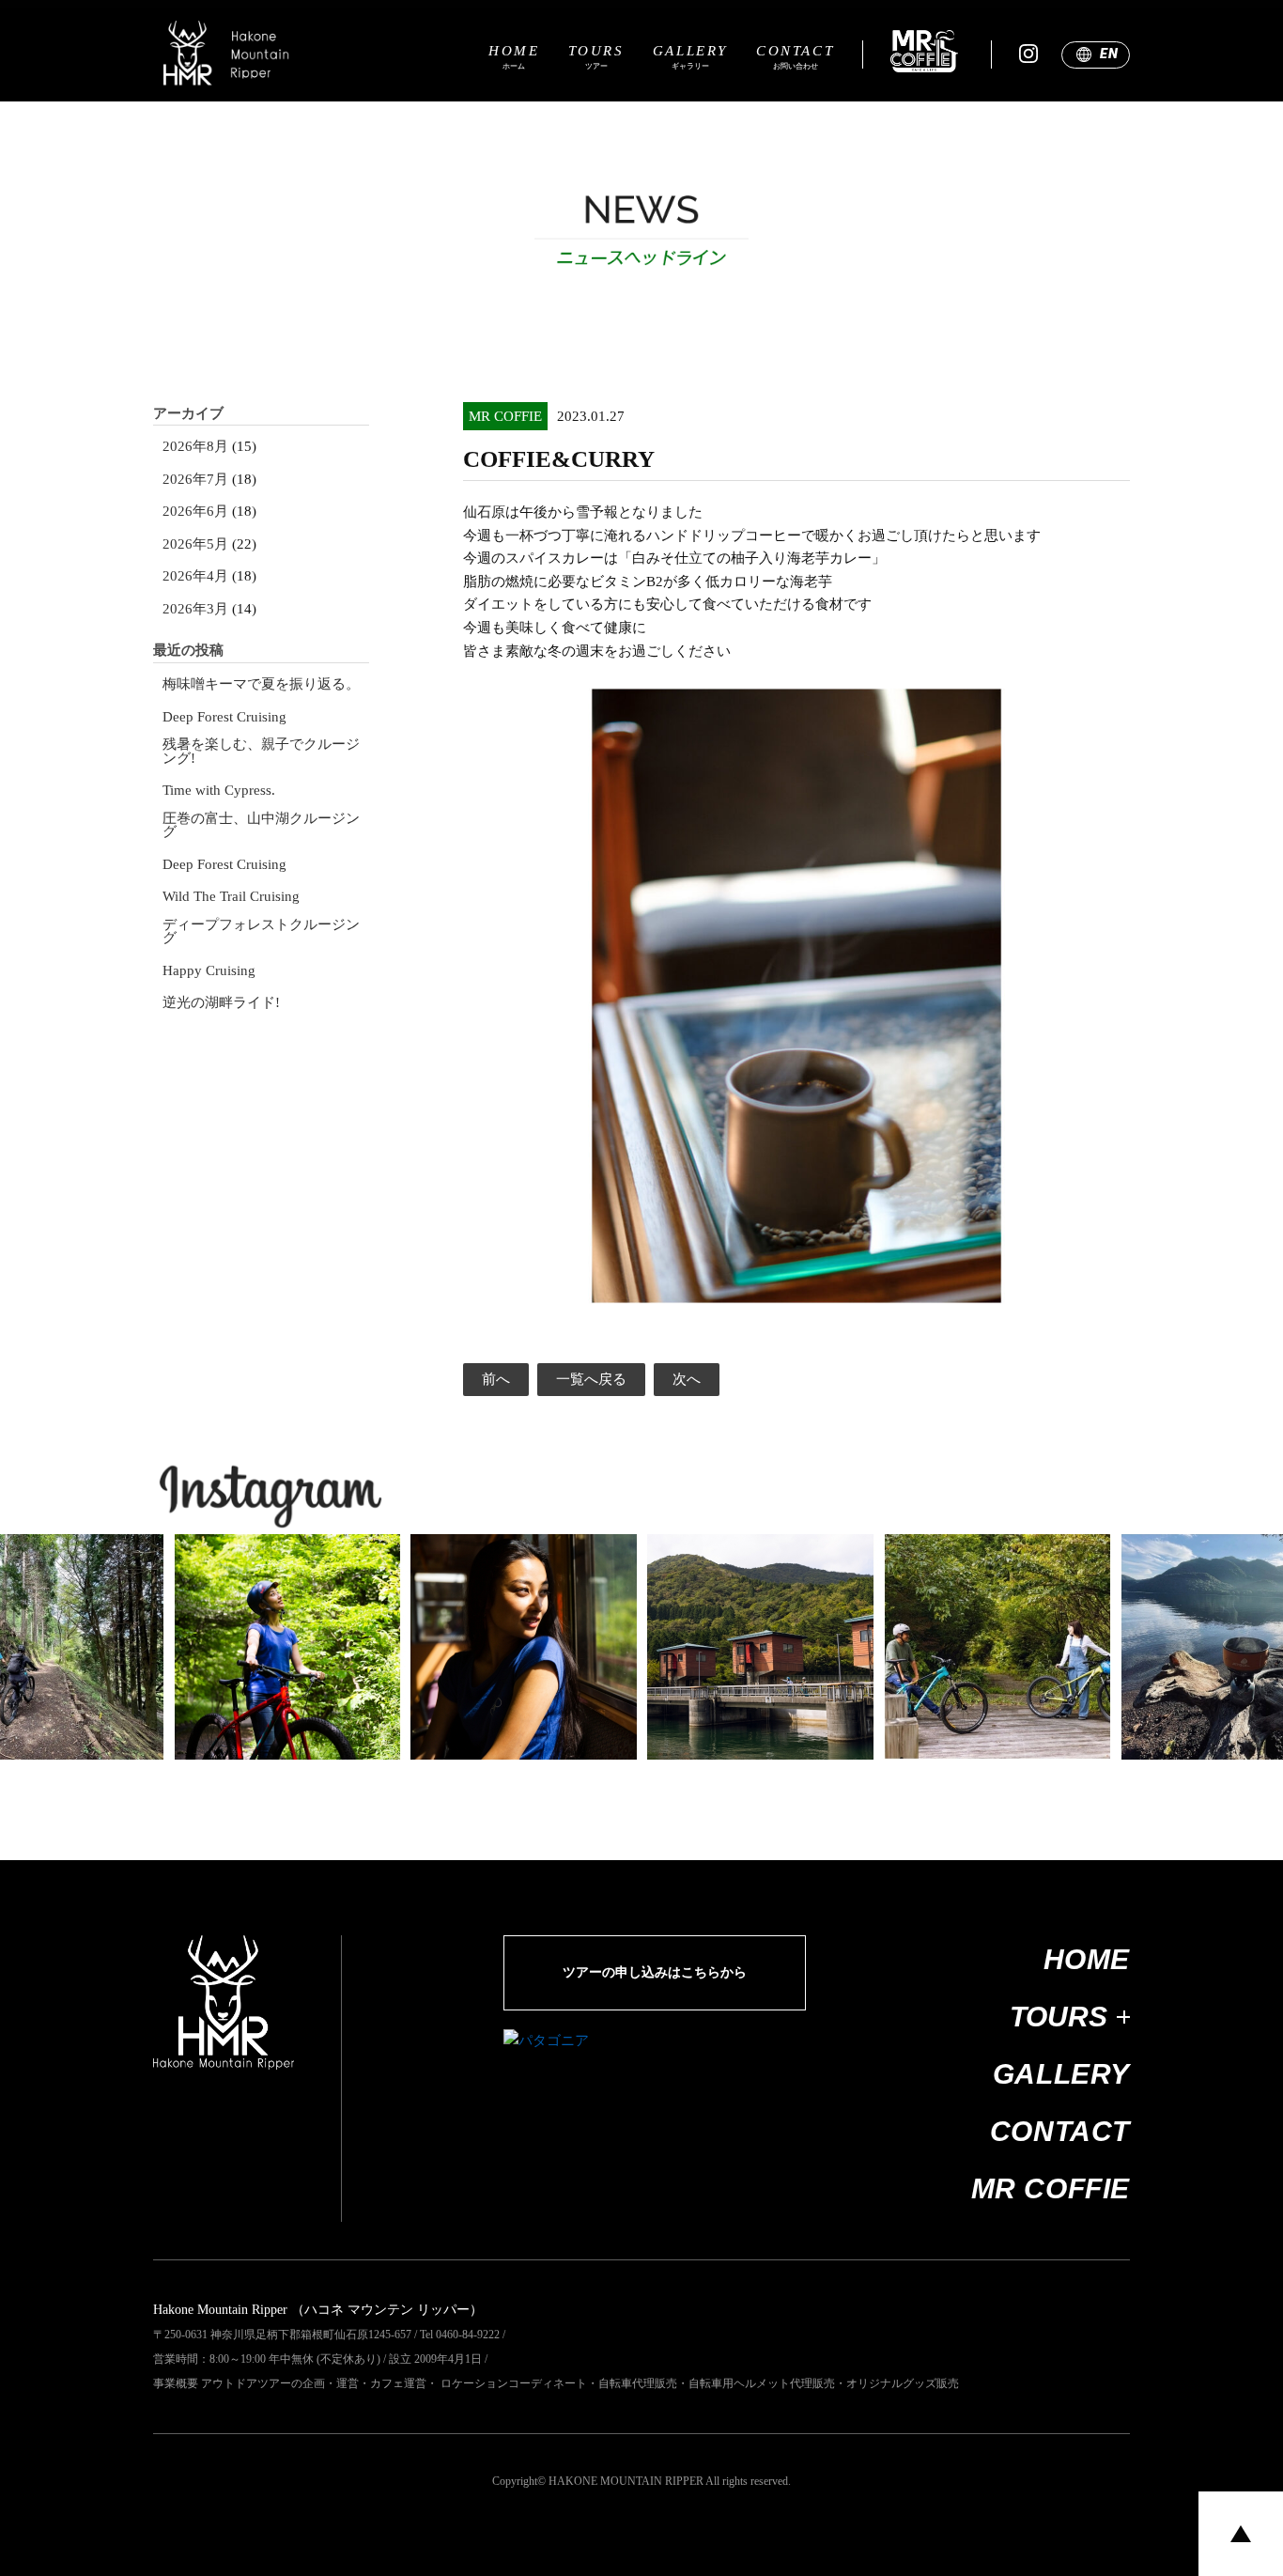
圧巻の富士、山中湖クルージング (261, 825)
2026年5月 (195, 544)
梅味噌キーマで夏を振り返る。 (261, 684)
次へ (687, 1379)
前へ (496, 1379)
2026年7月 (195, 480)
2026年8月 (195, 447)
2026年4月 (195, 576)
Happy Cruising (209, 971)
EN (1109, 54)
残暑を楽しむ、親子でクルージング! (261, 751)
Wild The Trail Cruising (231, 897)
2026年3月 (195, 609)
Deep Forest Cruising (224, 717)
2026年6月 (195, 512)
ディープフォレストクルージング (261, 931)
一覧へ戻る (591, 1379)
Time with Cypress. (219, 791)
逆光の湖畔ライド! (221, 1003)
